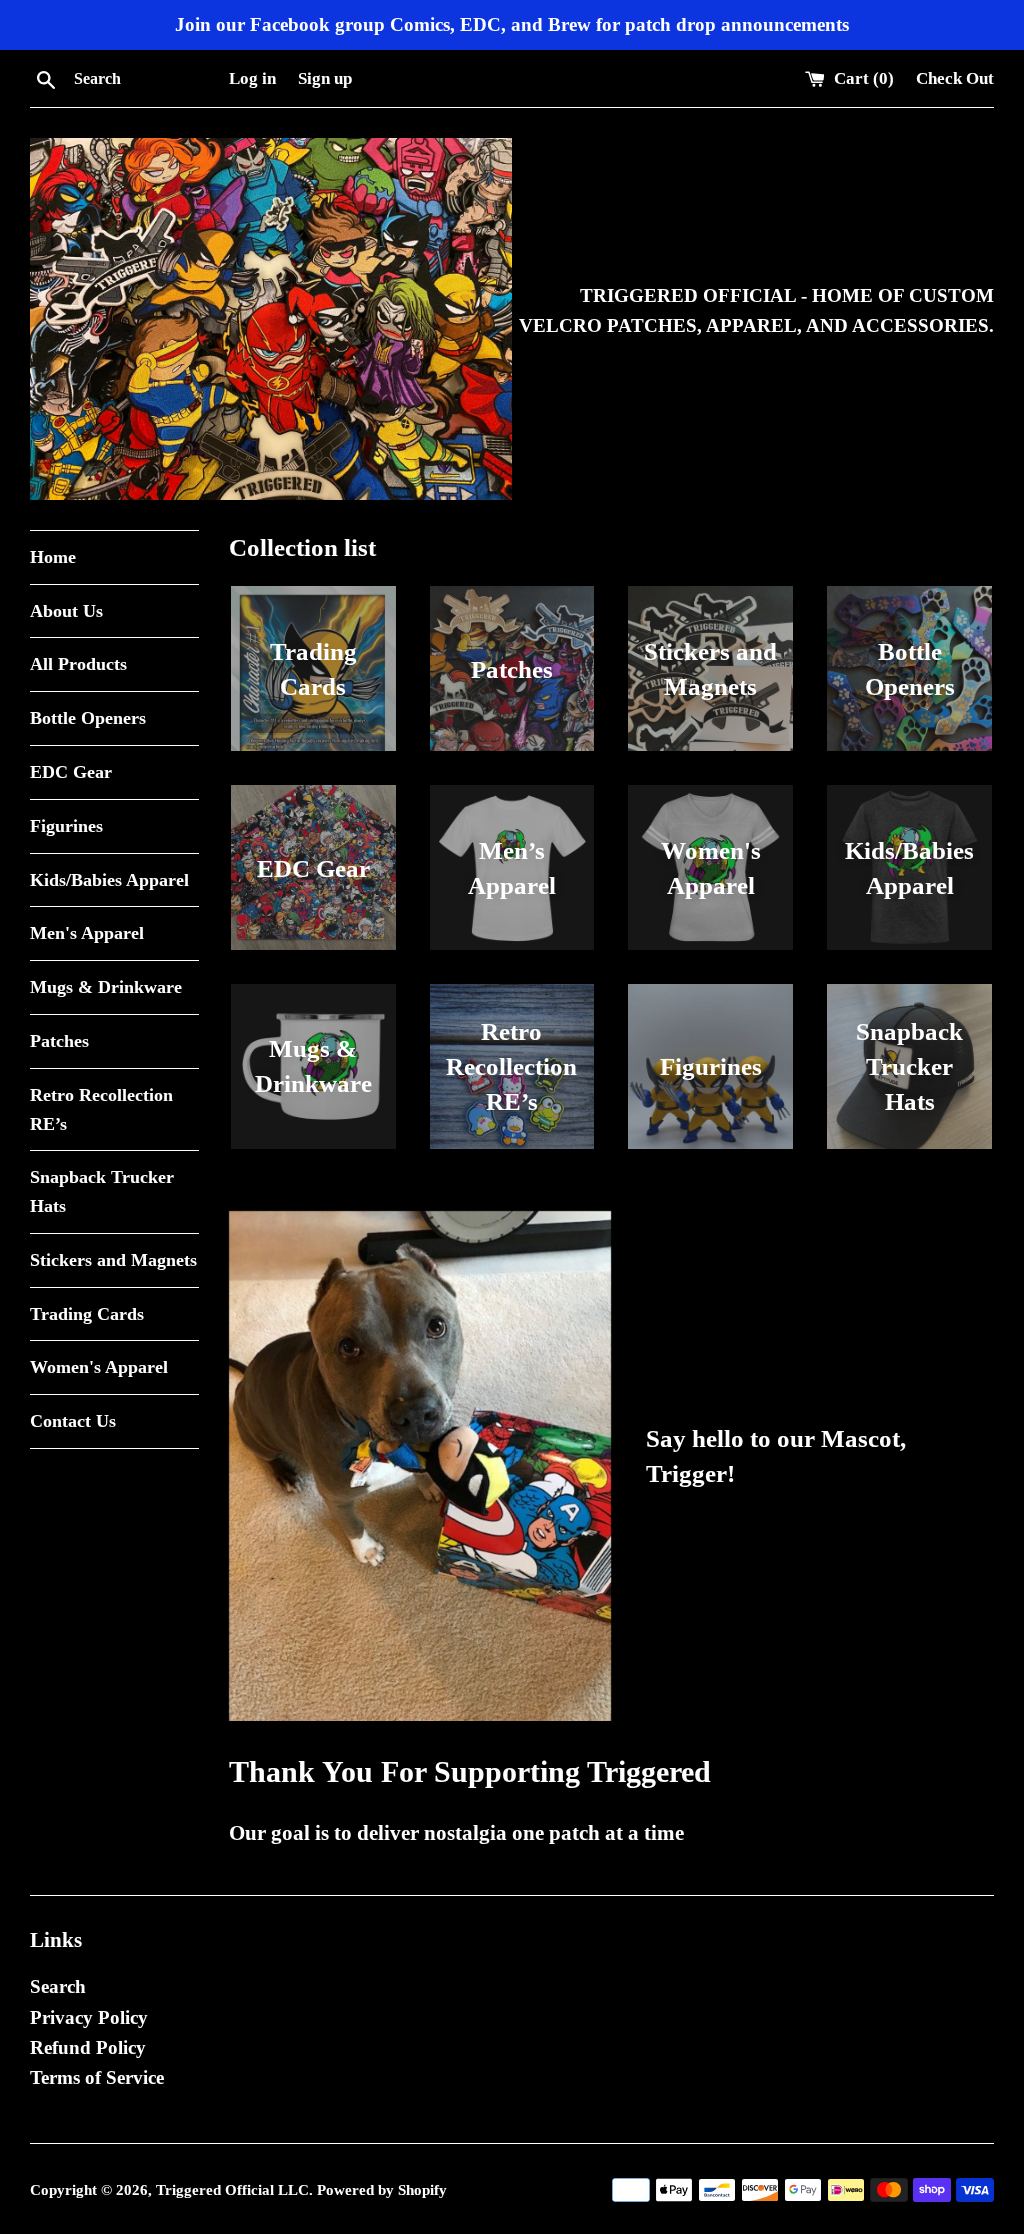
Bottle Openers (88, 718)
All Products (78, 664)
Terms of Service (97, 2077)
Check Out (955, 78)
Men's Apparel (87, 933)
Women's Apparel (99, 1367)
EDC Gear (71, 772)
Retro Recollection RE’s (101, 1109)
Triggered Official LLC (232, 2189)
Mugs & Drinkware (106, 987)
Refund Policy (88, 2047)
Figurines (66, 826)
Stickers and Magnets (113, 1260)
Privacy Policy (89, 2017)
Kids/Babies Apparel (109, 880)
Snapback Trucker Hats (102, 1191)
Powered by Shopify (382, 2189)
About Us (66, 611)
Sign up (325, 78)
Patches (59, 1041)
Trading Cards (87, 1314)
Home (53, 557)
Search (58, 1986)
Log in (252, 78)
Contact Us (73, 1421)
